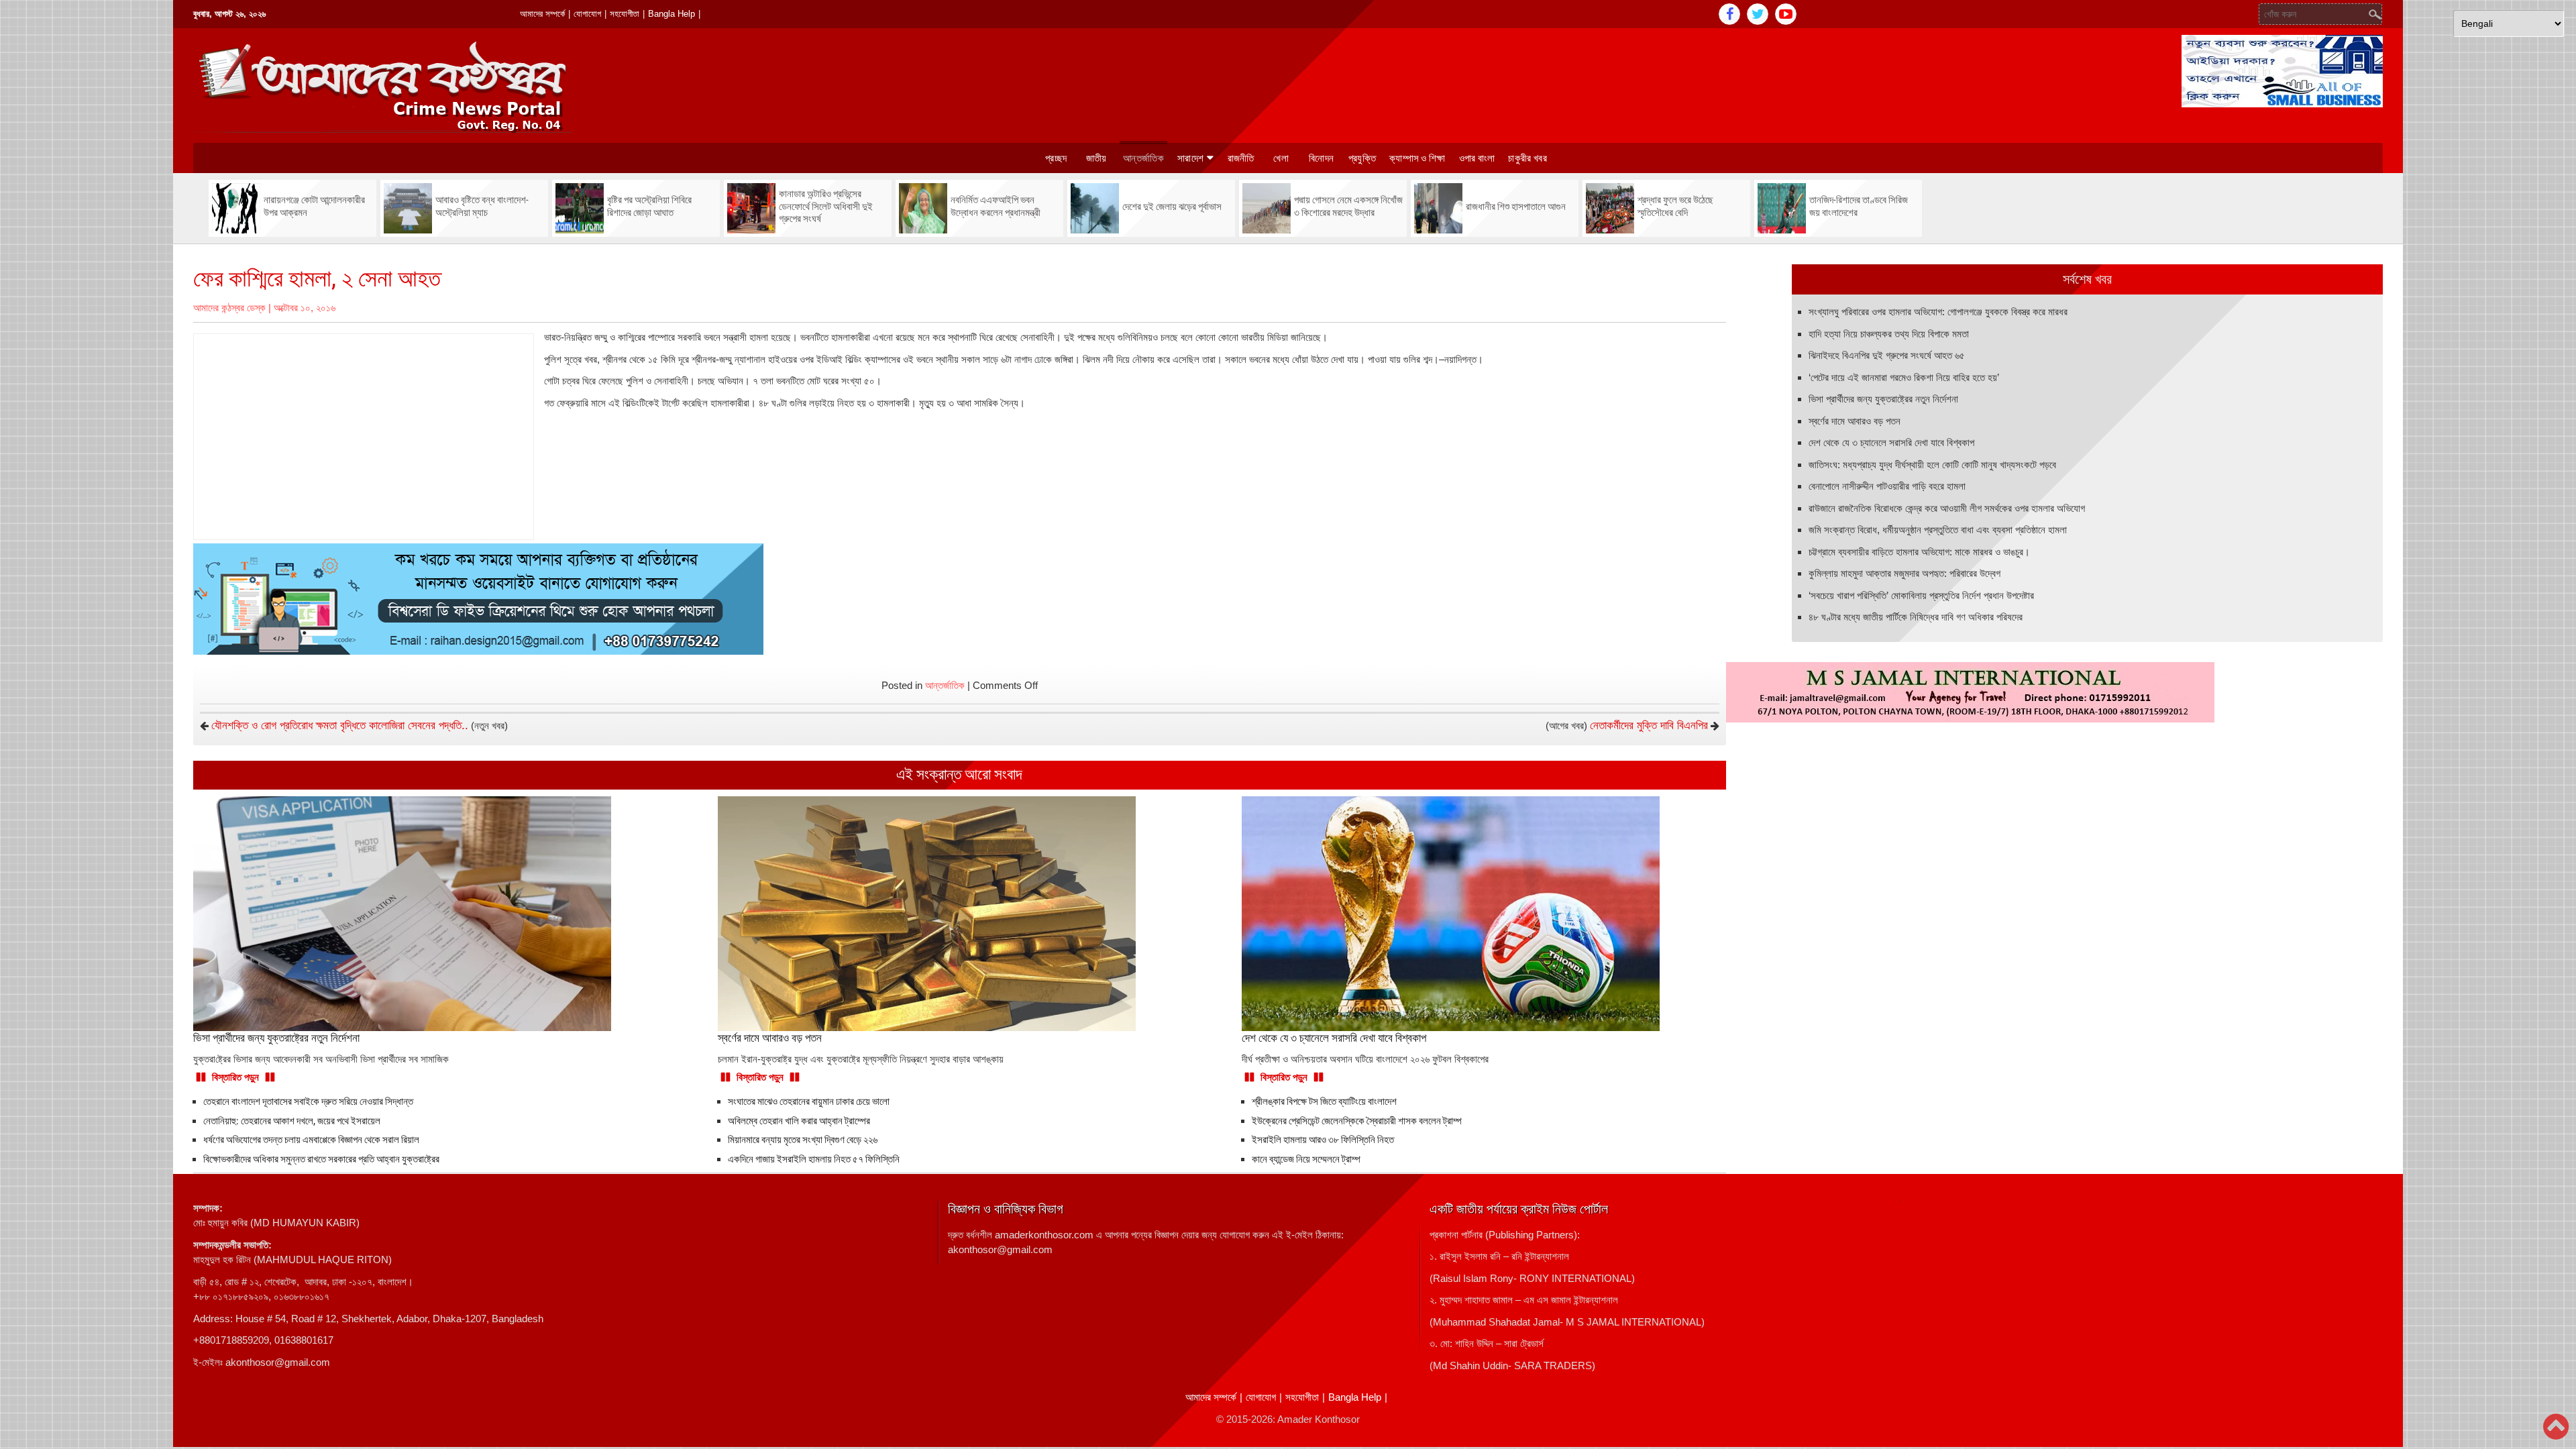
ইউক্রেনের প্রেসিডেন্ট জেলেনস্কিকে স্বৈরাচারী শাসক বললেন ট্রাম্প (1357, 1121)
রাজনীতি (1241, 158)
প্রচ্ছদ (1056, 158)
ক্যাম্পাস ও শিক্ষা (1417, 158)
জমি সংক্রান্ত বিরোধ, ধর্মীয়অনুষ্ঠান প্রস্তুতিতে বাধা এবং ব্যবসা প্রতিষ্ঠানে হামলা (1938, 530)
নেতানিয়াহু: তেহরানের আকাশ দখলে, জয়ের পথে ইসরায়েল (292, 1121)
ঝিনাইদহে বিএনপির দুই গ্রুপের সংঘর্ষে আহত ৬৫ (1887, 355)
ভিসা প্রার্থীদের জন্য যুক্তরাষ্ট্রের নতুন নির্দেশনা (1883, 399)
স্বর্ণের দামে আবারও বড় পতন (1855, 421)
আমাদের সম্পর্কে (542, 14)
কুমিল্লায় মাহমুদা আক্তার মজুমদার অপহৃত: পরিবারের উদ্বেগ (1904, 573)
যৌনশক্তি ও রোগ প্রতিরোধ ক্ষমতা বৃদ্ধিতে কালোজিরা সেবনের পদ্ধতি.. (340, 726)
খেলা (1281, 158)
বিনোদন (1321, 158)
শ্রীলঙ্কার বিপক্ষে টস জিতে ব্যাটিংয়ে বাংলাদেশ (1324, 1102)
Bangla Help (672, 14)
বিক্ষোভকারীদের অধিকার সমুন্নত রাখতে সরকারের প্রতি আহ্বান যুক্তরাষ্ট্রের (321, 1159)
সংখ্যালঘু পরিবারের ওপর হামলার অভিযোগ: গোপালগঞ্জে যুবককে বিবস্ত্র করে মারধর (1938, 312)
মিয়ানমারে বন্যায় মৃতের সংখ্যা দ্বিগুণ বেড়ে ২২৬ (803, 1140)
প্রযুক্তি (1362, 158)
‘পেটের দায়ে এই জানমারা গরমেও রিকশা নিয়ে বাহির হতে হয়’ (1904, 377)
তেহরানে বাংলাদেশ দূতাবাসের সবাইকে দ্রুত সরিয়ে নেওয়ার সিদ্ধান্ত (308, 1102)
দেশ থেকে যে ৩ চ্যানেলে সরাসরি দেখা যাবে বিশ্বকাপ (1891, 442)
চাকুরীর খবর (1527, 158)
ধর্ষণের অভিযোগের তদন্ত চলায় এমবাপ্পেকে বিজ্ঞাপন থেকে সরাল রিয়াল (311, 1140)
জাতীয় (1096, 158)
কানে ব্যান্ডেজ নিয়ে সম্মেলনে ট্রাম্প (1306, 1159)
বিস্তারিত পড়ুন (235, 1077)
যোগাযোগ (587, 14)
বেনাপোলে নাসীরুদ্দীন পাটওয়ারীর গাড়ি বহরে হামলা (1887, 486)
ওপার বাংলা (1477, 158)
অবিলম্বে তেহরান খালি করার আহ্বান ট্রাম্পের (799, 1121)
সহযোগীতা (625, 14)
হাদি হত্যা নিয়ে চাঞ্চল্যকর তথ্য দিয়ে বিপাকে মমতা (1889, 334)
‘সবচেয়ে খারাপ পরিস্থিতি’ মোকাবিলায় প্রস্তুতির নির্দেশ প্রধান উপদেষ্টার (1921, 595)
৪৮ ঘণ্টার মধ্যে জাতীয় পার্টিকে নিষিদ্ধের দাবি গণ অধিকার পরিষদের (1916, 617)
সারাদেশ (1190, 158)
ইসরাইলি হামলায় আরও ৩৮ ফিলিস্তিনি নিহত (1323, 1140)
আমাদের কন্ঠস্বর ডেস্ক (229, 308)
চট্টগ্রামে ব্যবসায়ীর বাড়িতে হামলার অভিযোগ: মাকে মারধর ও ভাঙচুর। (1919, 552)
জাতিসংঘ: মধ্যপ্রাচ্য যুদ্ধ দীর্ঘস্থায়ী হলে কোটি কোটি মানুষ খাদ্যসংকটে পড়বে (1932, 465)
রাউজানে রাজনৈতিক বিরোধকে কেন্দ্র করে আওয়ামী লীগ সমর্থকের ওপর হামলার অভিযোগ (1947, 508)
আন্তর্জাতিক (1143, 158)
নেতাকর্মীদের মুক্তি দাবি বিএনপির (1649, 726)
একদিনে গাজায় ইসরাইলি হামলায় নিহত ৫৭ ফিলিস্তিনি (815, 1159)
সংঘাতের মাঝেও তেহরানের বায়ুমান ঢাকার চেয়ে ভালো (809, 1102)
